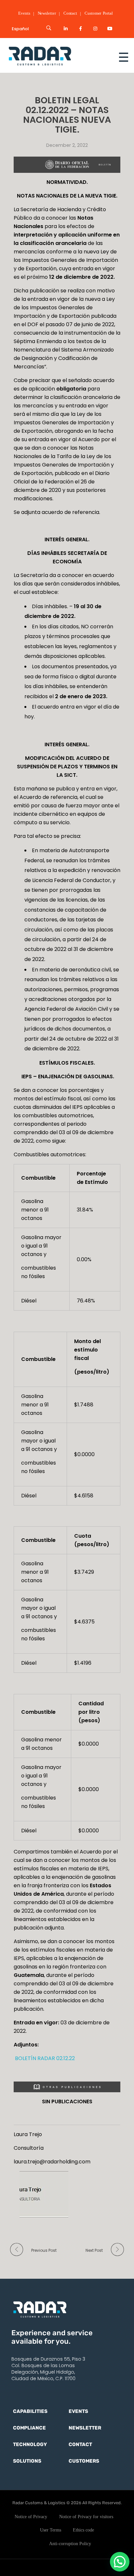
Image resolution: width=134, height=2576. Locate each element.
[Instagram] (95, 29)
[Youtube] (110, 29)
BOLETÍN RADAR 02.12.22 (44, 2058)
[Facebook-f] (80, 29)
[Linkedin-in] (66, 29)
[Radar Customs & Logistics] (53, 56)
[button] (120, 2562)
